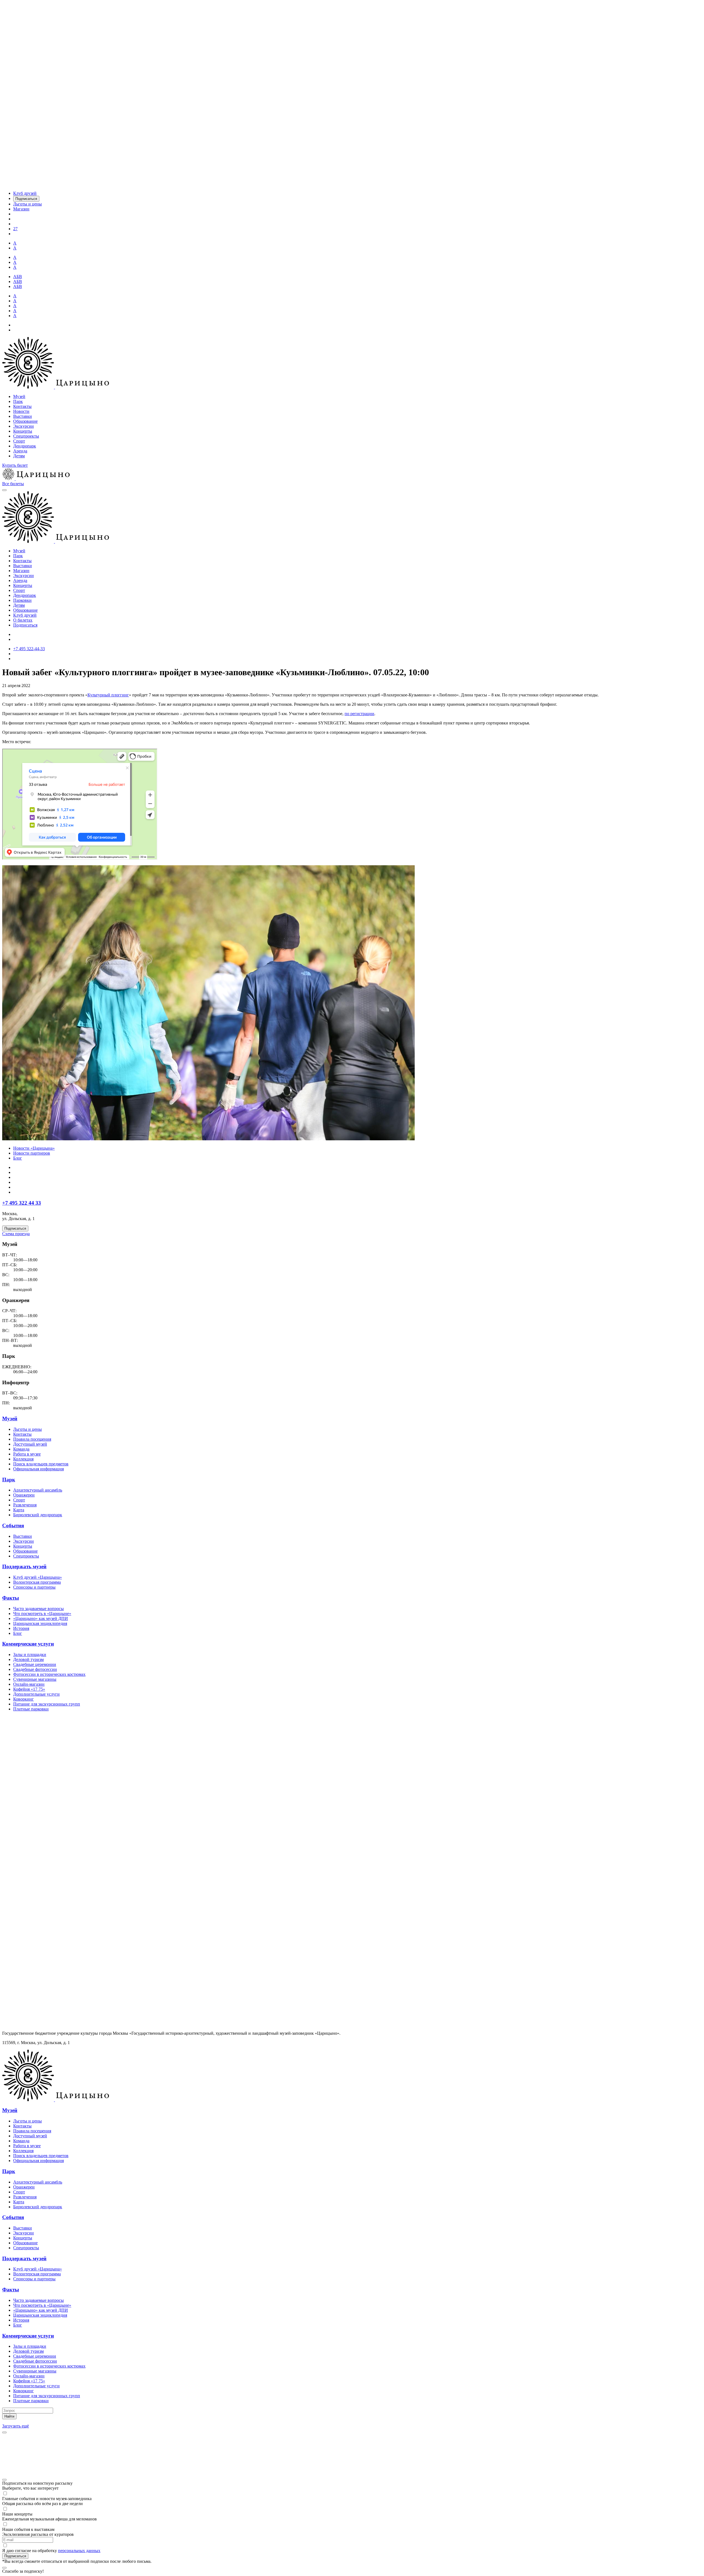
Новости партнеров (32, 1153)
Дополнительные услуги (36, 1694)
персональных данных (79, 2551)
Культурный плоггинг (108, 695)
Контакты (22, 406)
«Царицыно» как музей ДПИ (41, 1618)
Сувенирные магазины (35, 1679)
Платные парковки (31, 1709)
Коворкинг (24, 1699)
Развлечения (25, 1505)
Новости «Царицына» (34, 1148)
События (13, 1525)
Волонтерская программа (37, 1582)
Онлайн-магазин (29, 1684)
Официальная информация (38, 1469)
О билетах (23, 620)
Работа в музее (27, 1454)
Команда (21, 1449)
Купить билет (15, 465)
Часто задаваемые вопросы (38, 1609)
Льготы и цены (28, 1429)
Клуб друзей (25, 615)
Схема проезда (16, 1234)
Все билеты (13, 484)
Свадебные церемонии (35, 1664)
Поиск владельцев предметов (41, 1464)
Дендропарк (25, 446)
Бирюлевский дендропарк (38, 1515)
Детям (19, 456)
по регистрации (359, 714)
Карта (19, 1510)
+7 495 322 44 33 (22, 1203)
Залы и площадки (30, 1654)
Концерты (23, 431)
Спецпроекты (26, 436)
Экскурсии (24, 426)
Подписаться (25, 625)
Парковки (22, 600)
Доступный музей (30, 1444)
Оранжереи (24, 1495)
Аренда (20, 451)
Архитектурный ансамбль (38, 1490)
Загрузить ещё (16, 2426)
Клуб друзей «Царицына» (38, 1577)
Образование (25, 421)
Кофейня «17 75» (29, 1689)
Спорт (19, 441)
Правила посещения (32, 1439)
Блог (18, 1158)
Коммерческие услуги (28, 1644)
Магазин (21, 571)
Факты (11, 1598)
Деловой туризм (28, 1659)
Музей (19, 396)
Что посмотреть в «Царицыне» (42, 1614)
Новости (21, 411)
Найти (9, 2416)
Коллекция (23, 1459)
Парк (18, 401)
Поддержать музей (24, 1566)
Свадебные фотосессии (35, 1669)
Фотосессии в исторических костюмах (49, 1674)
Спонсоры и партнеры (34, 1587)
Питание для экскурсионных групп (47, 1704)
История (21, 1628)
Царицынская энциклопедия (40, 1623)
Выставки (23, 416)
